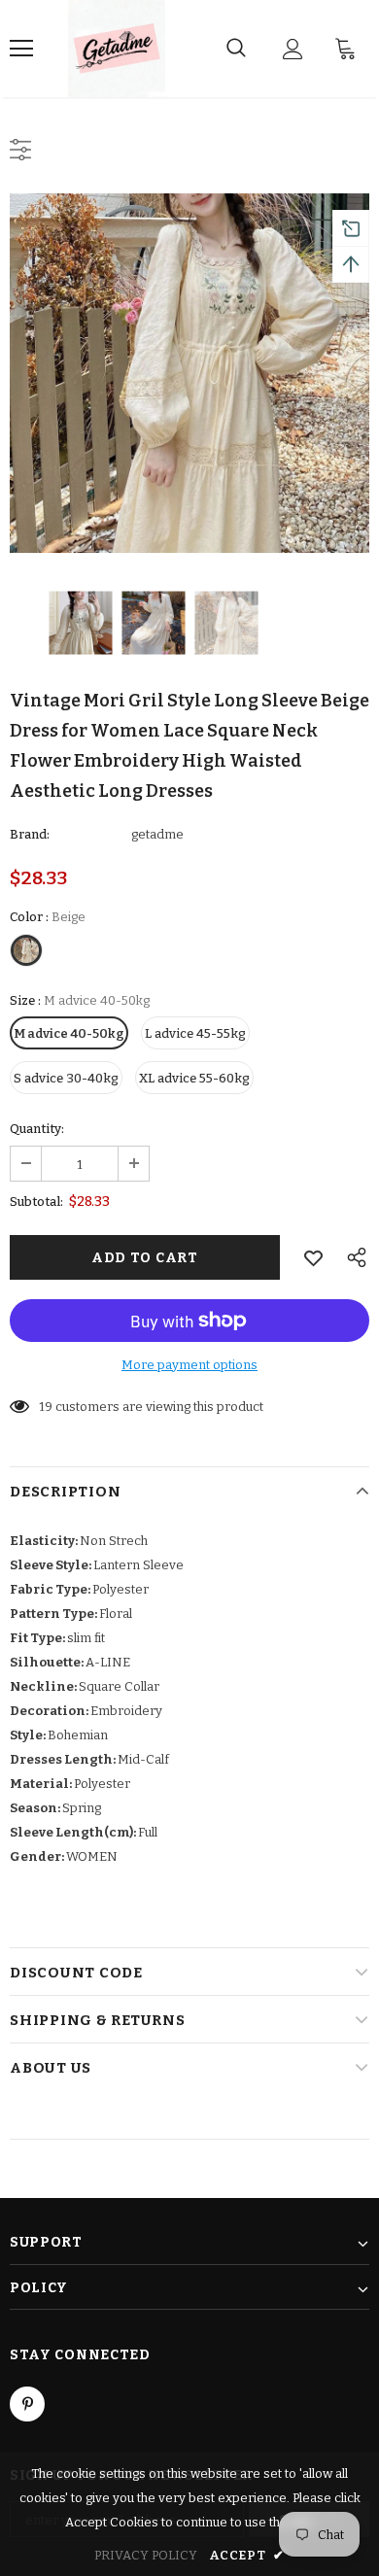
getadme (157, 834)
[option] (189, 373)
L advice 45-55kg (195, 1033)
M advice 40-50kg (69, 1033)
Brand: (30, 834)
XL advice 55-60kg (194, 1078)
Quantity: (37, 1129)
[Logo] (117, 49)
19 (46, 1407)
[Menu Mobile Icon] (21, 49)
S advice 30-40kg (66, 1078)
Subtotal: (36, 1202)
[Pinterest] (27, 2404)
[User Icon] (293, 49)
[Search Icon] (236, 49)
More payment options (189, 1365)
